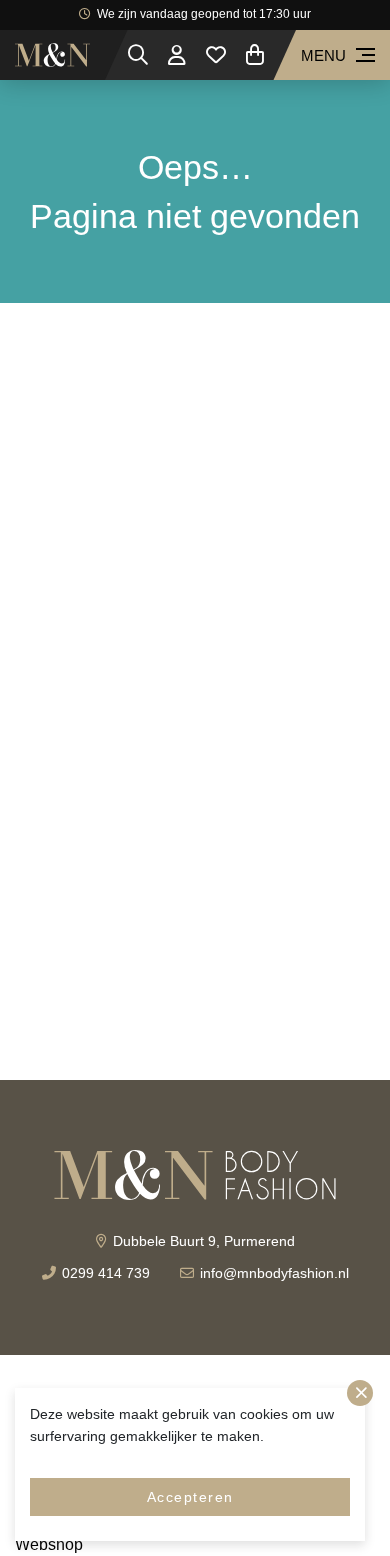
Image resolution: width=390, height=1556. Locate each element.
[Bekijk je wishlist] (216, 55)
